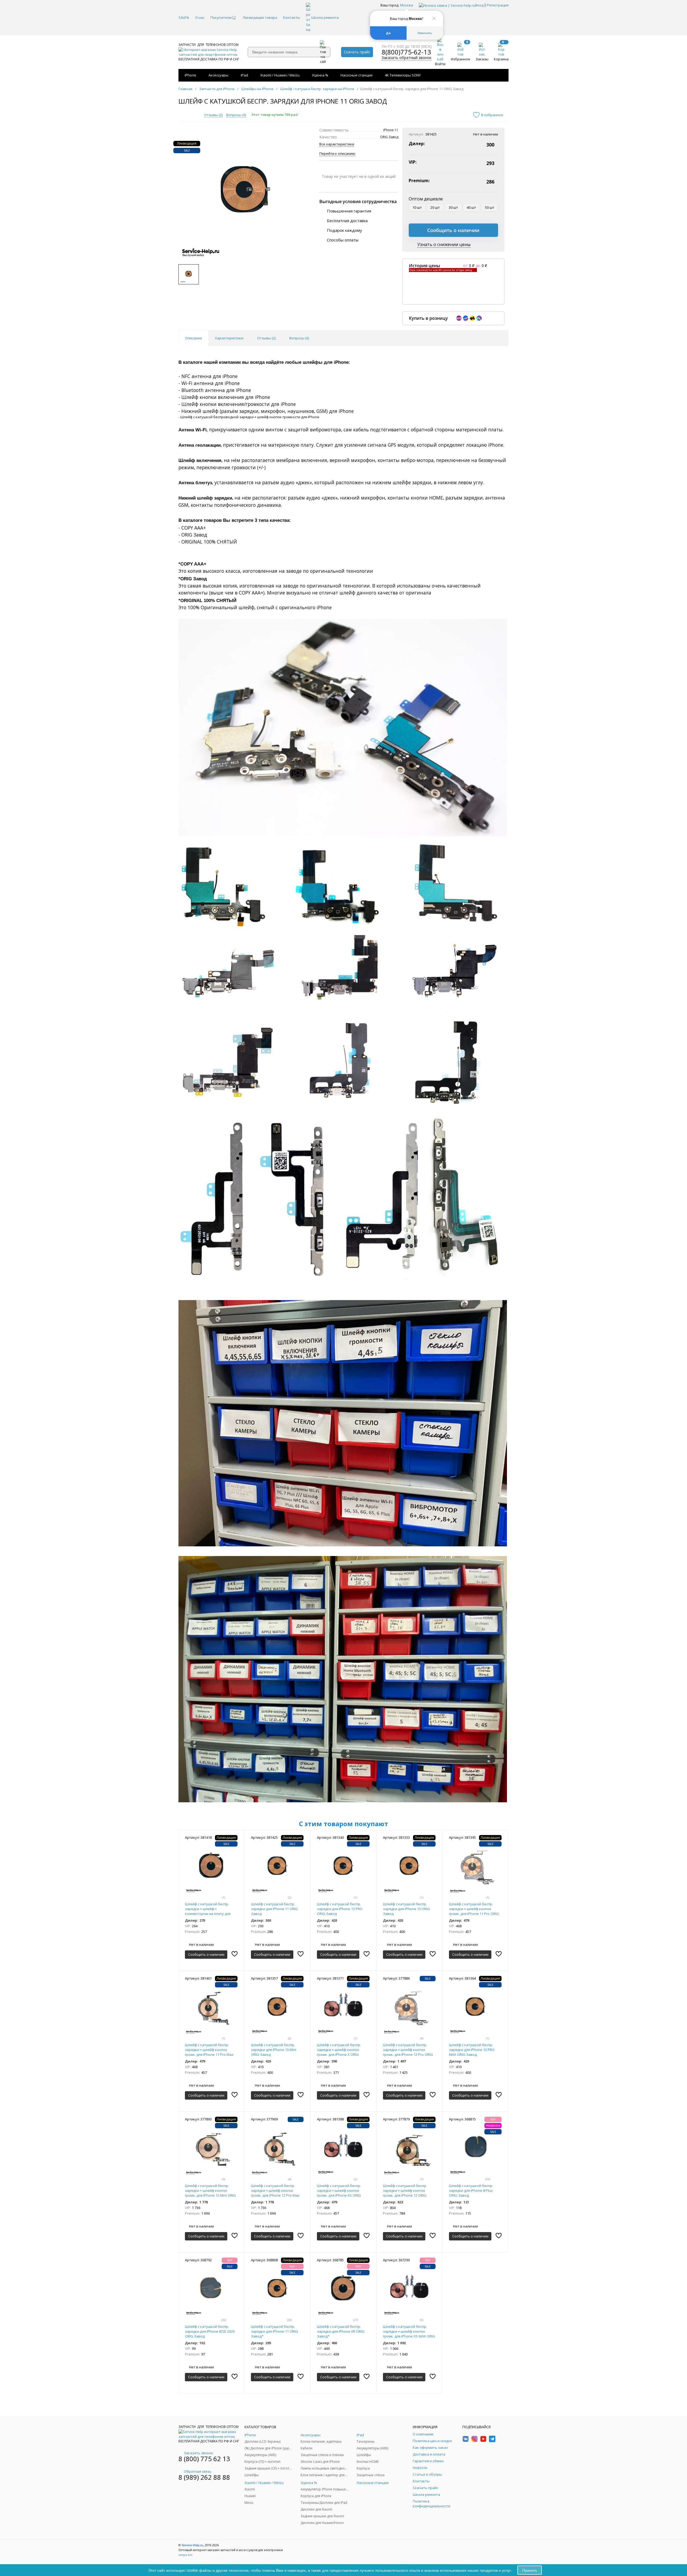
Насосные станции (357, 75)
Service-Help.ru (192, 2545)
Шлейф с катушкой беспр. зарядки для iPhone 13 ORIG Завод (406, 1909)
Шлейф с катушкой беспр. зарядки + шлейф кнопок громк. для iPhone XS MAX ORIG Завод (409, 2334)
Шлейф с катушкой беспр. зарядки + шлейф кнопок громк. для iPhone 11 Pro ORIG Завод (474, 1911)
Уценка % (320, 75)
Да (388, 33)
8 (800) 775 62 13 (204, 2459)
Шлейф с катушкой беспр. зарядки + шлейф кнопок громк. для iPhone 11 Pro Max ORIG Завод (209, 2052)
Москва (407, 5)
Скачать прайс (357, 52)
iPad (244, 75)
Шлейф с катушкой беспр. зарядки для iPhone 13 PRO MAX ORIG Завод (472, 2050)
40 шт (471, 207)
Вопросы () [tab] (299, 338)
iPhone (190, 75)
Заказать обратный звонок (407, 58)
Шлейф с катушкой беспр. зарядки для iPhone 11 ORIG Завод (274, 1909)
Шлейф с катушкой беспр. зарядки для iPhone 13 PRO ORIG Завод (340, 1909)
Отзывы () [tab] (266, 338)
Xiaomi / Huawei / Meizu (280, 75)
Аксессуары (218, 75)
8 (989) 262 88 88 (204, 2477)
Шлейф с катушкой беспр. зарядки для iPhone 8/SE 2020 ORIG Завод (210, 2331)
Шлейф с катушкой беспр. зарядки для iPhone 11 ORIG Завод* (274, 2331)
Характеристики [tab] (229, 338)
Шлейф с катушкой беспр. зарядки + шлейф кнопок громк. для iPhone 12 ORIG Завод (405, 2193)
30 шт (453, 207)
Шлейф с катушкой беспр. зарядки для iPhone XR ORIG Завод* (341, 2331)
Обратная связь (198, 2471)
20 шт (435, 207)
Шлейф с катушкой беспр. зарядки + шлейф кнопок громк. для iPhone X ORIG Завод (339, 2052)
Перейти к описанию (337, 153)
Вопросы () (236, 115)
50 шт (490, 207)
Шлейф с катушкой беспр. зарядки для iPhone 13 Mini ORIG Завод (274, 2050)
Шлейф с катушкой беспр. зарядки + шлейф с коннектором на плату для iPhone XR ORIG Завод (208, 1911)
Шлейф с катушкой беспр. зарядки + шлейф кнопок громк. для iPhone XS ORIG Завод (339, 2193)
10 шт (417, 207)
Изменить (425, 33)
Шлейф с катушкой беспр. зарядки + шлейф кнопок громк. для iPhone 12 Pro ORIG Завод (408, 2052)
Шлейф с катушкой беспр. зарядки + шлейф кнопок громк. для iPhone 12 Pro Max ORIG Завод (275, 2193)
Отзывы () (213, 115)
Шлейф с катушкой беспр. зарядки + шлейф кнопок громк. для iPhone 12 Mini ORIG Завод (210, 2193)
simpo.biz (185, 2555)
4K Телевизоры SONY (403, 75)
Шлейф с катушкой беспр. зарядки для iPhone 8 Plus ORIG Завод (471, 2190)
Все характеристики (337, 144)
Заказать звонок (199, 2453)
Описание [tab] (193, 338)
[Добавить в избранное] (235, 1954)
